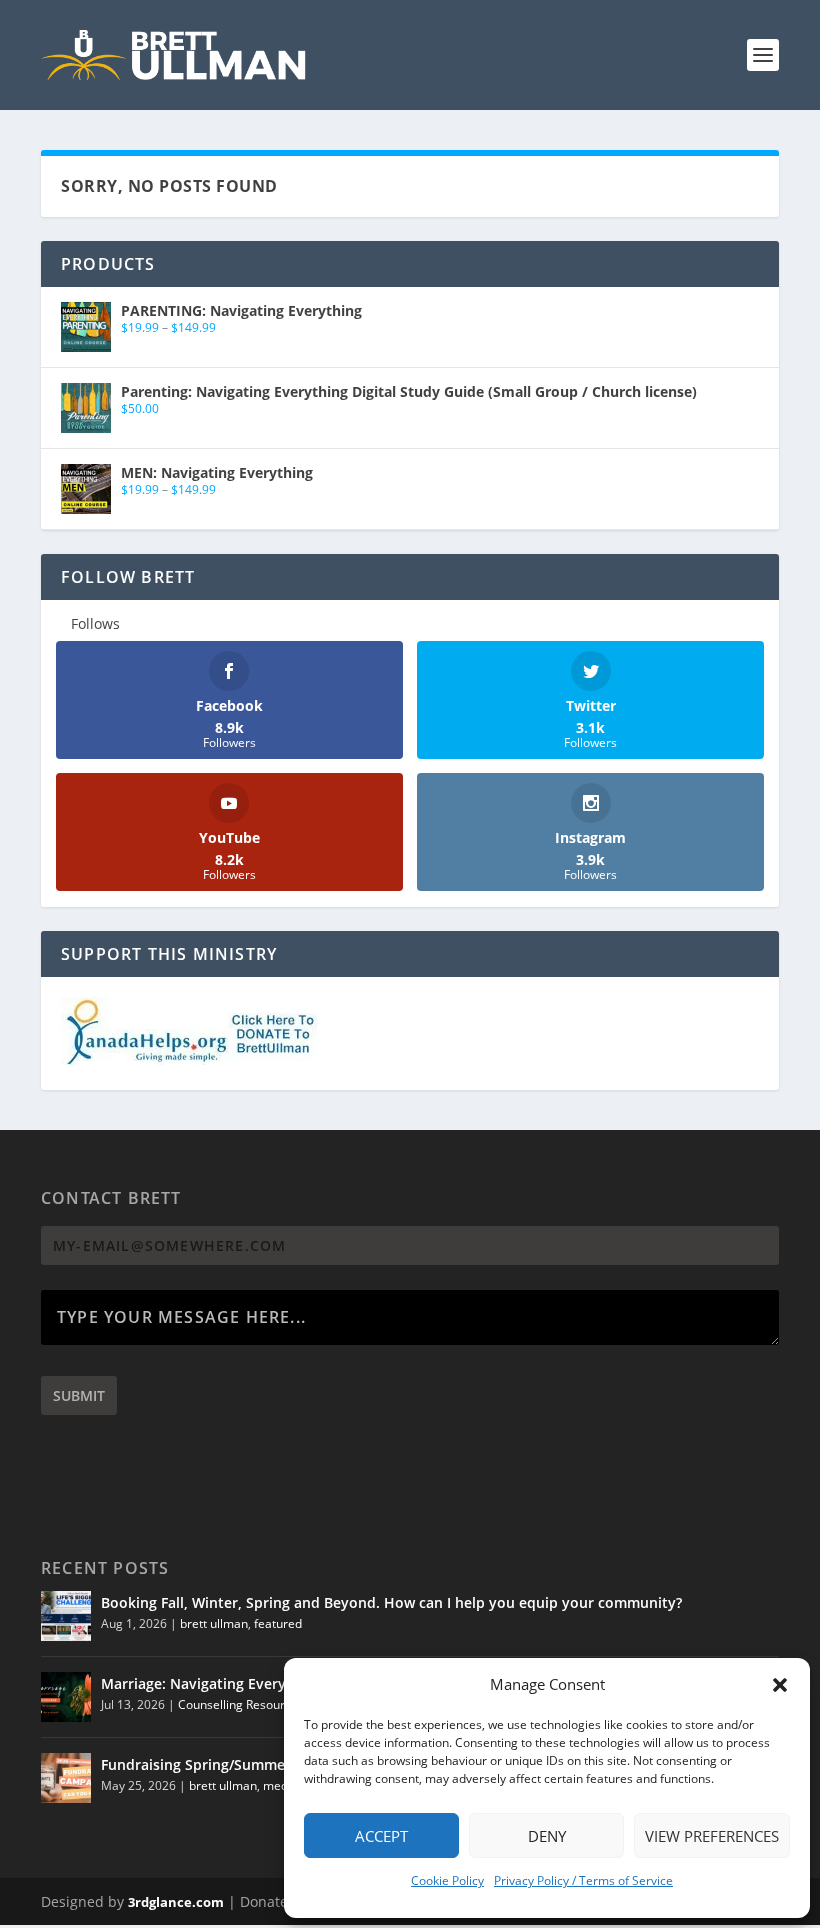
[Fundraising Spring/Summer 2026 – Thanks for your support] (66, 1778)
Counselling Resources (241, 1704)
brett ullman (214, 1623)
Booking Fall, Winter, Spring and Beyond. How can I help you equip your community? (391, 1602)
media (280, 1785)
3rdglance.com (176, 1902)
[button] (780, 1685)
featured (278, 1623)
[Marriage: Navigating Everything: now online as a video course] (66, 1697)
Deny (547, 1836)
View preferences (712, 1836)
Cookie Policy (447, 1880)
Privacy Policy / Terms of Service (583, 1880)
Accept (381, 1836)
